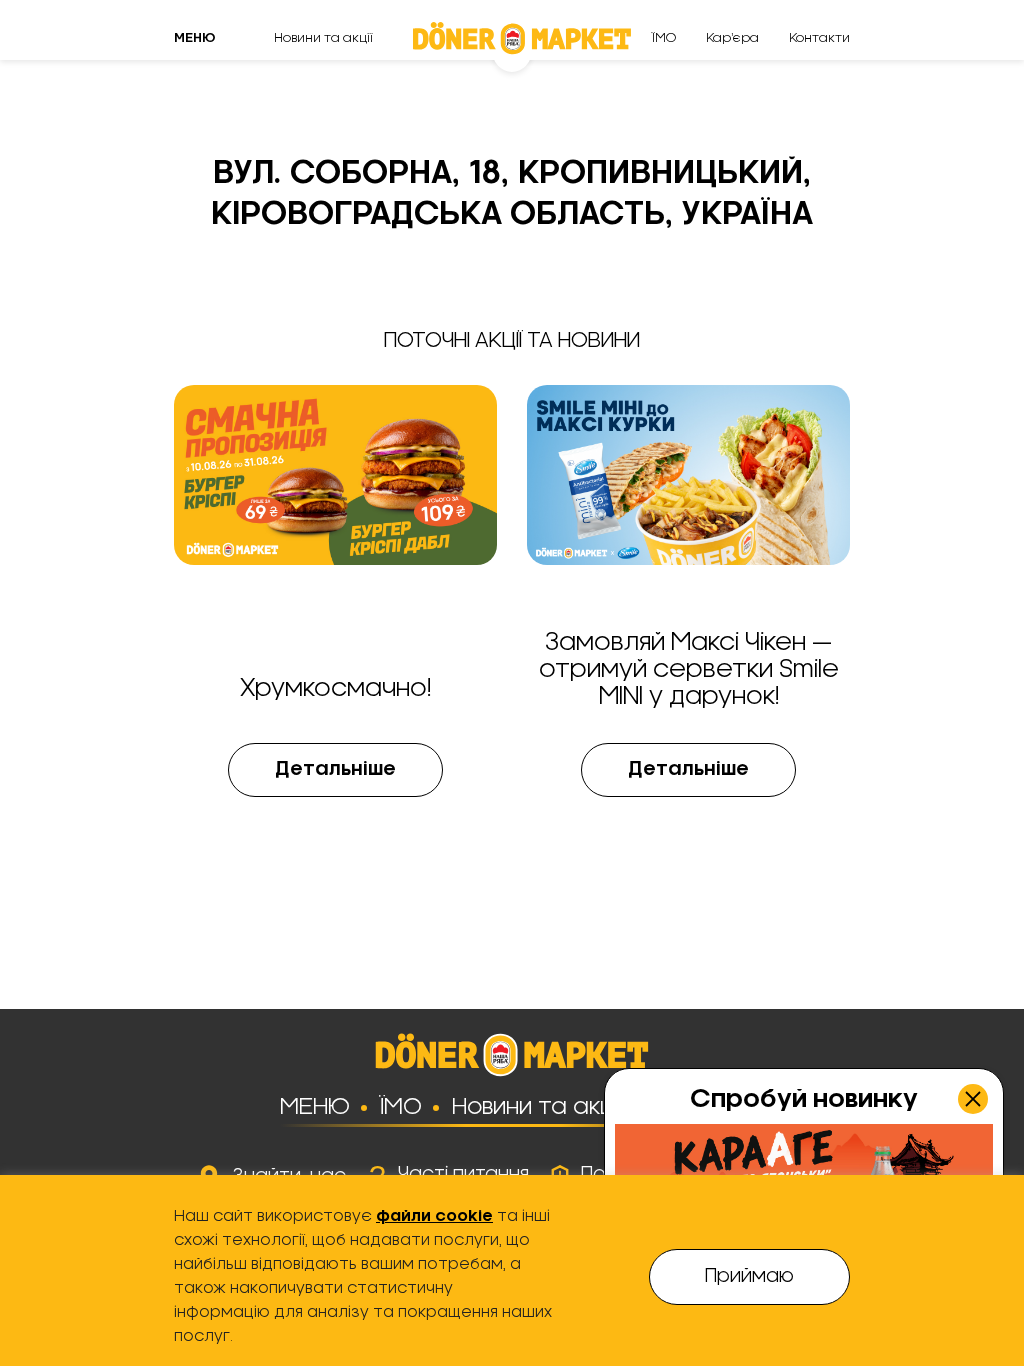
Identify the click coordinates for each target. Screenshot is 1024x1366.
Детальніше (335, 770)
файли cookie (434, 1216)
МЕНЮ (315, 1107)
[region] (512, 1270)
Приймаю (749, 1277)
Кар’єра (732, 38)
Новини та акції (323, 38)
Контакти (819, 38)
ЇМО (664, 38)
